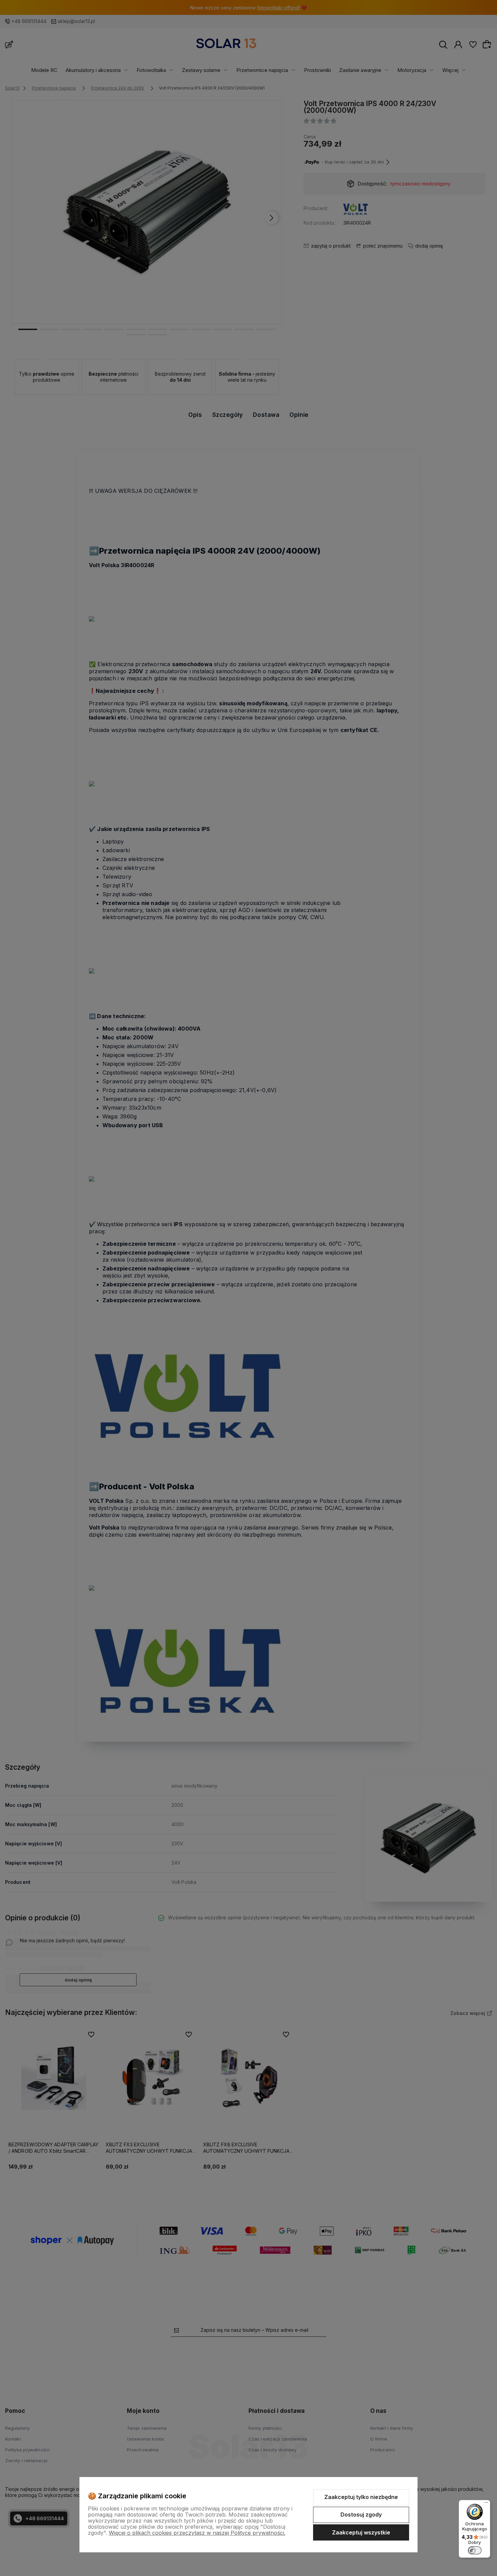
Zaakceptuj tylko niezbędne (361, 2497)
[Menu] (486, 2504)
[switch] (475, 2550)
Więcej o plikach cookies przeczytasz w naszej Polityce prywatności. (197, 2533)
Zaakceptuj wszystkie (361, 2532)
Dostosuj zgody (361, 2515)
